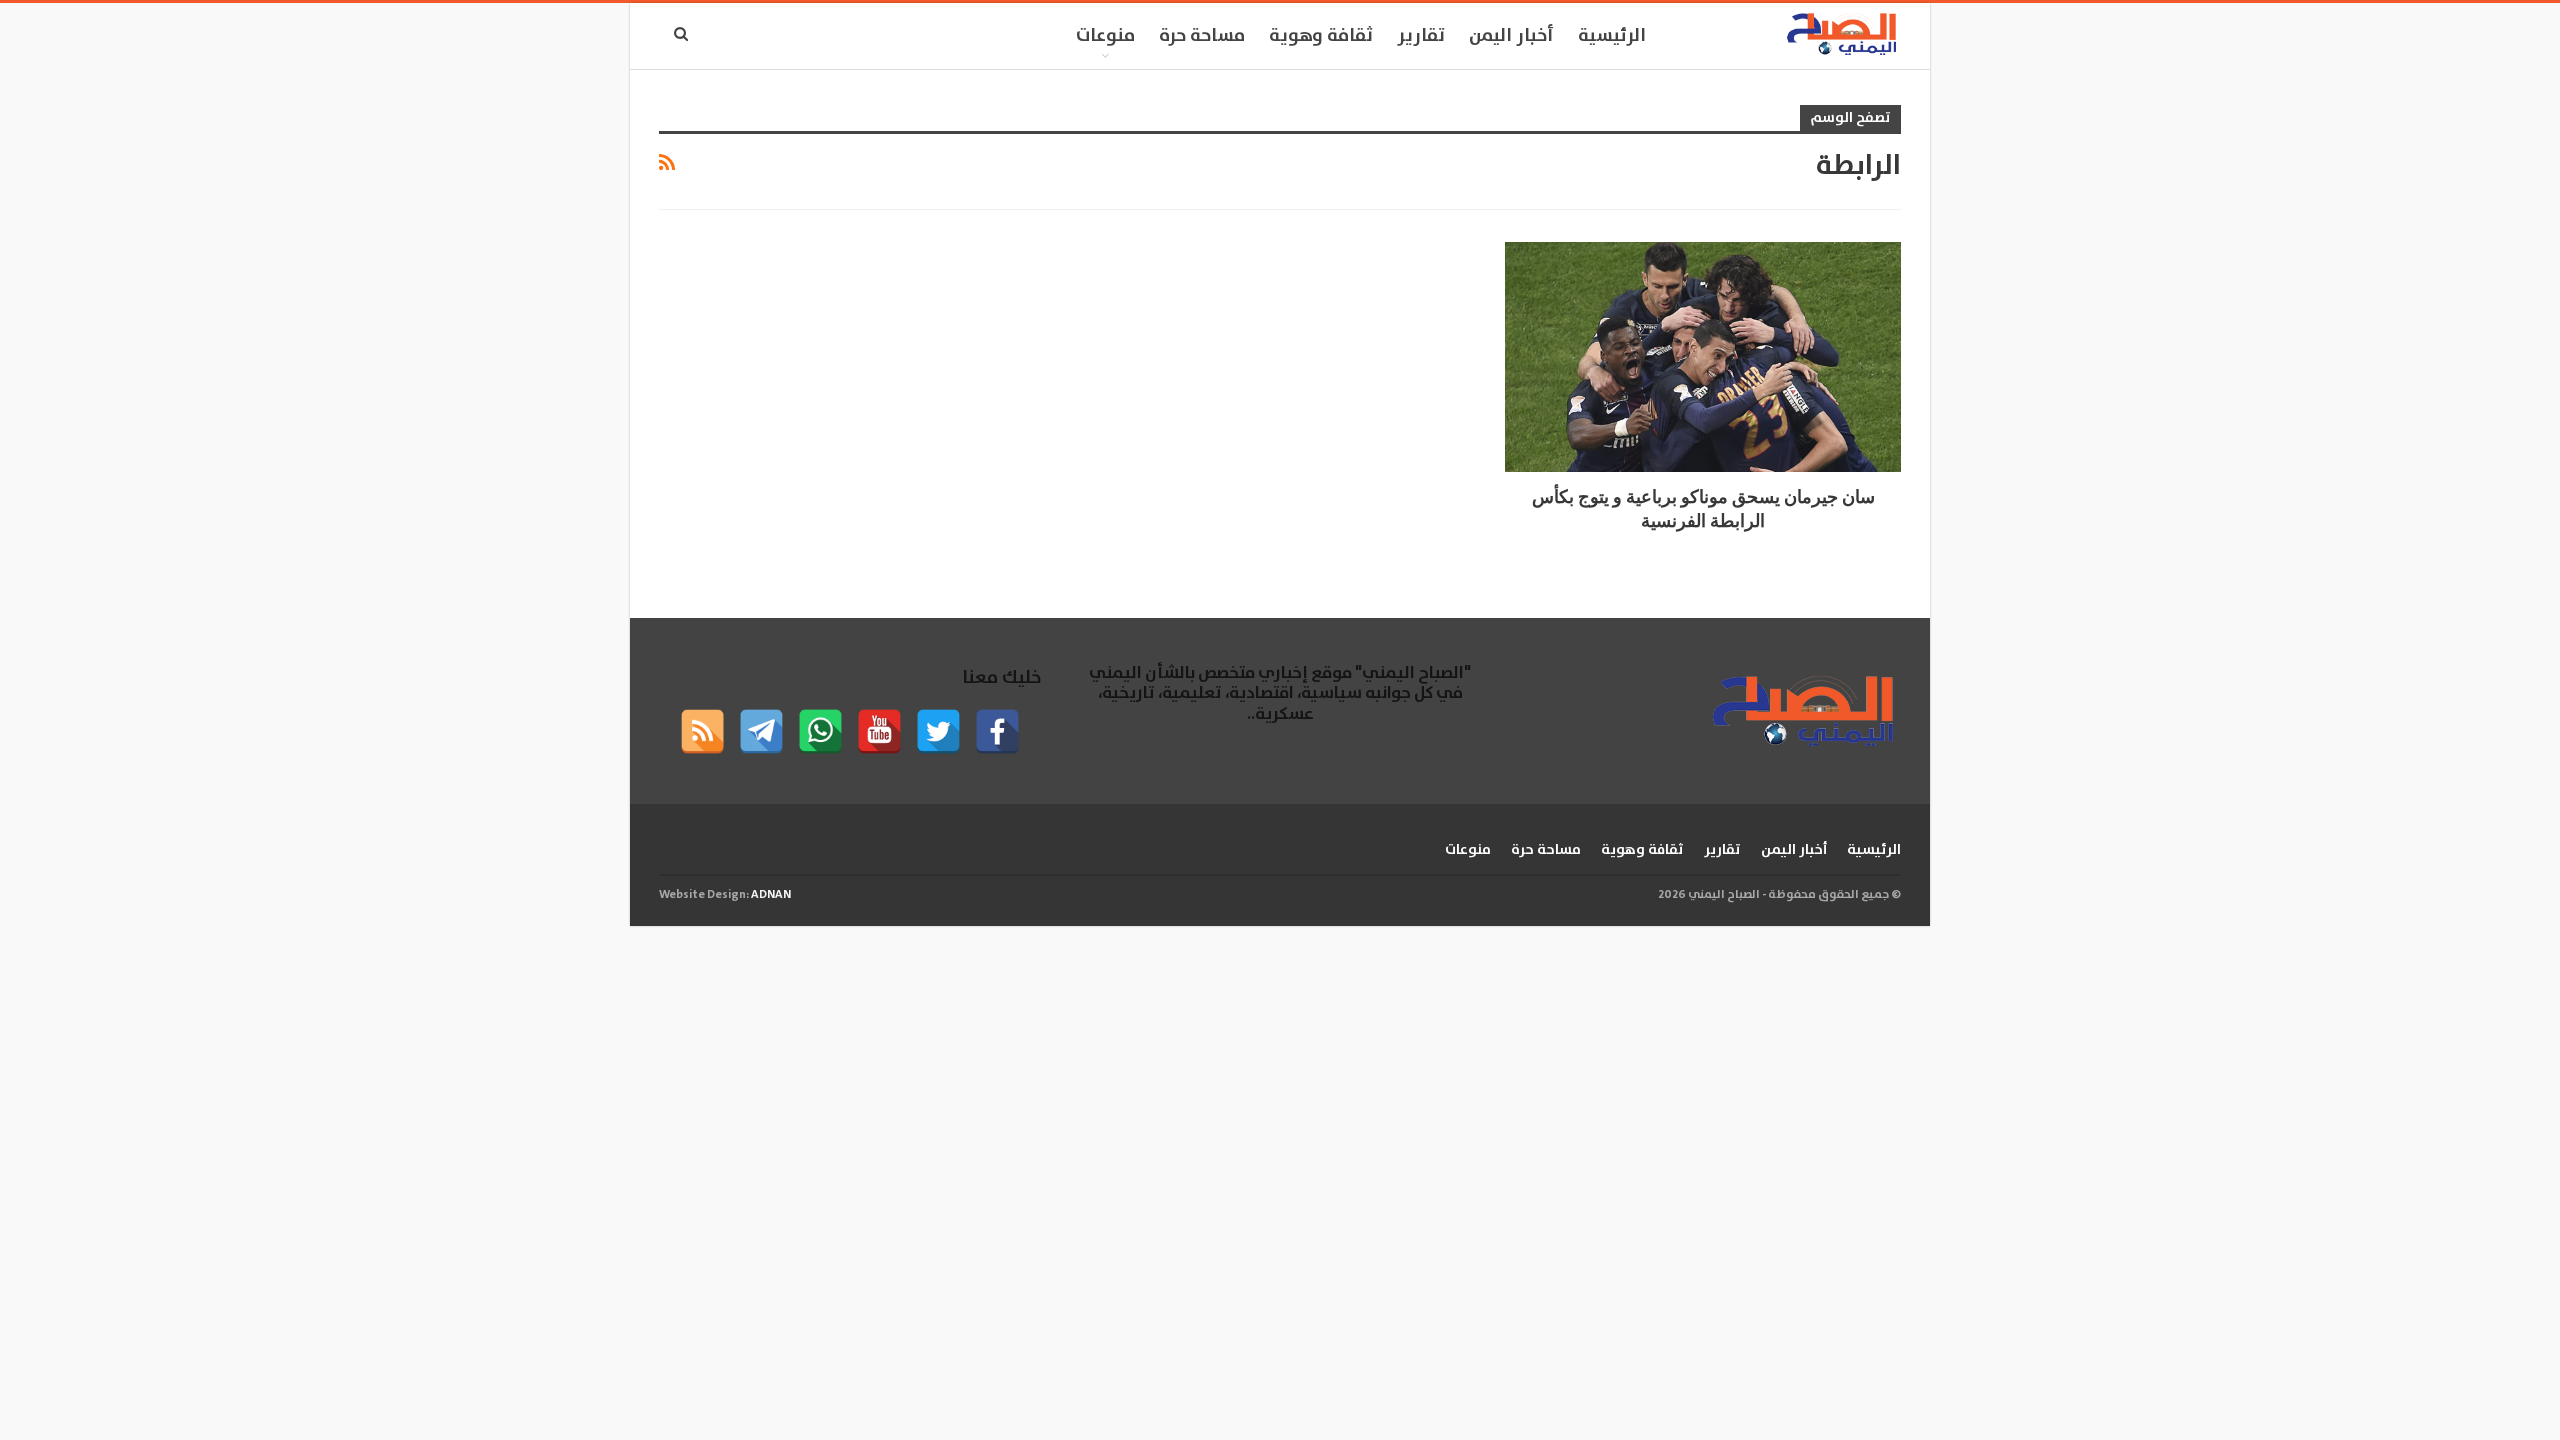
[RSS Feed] (702, 731)
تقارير (1421, 36)
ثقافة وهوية (1321, 36)
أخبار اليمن (1511, 36)
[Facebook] (997, 731)
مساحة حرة (1202, 36)
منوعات (1105, 36)
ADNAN (771, 894)
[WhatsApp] (820, 731)
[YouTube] (879, 731)
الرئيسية (1612, 36)
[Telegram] (761, 731)
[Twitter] (938, 731)
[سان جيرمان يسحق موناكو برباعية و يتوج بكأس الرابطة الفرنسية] (1703, 357)
